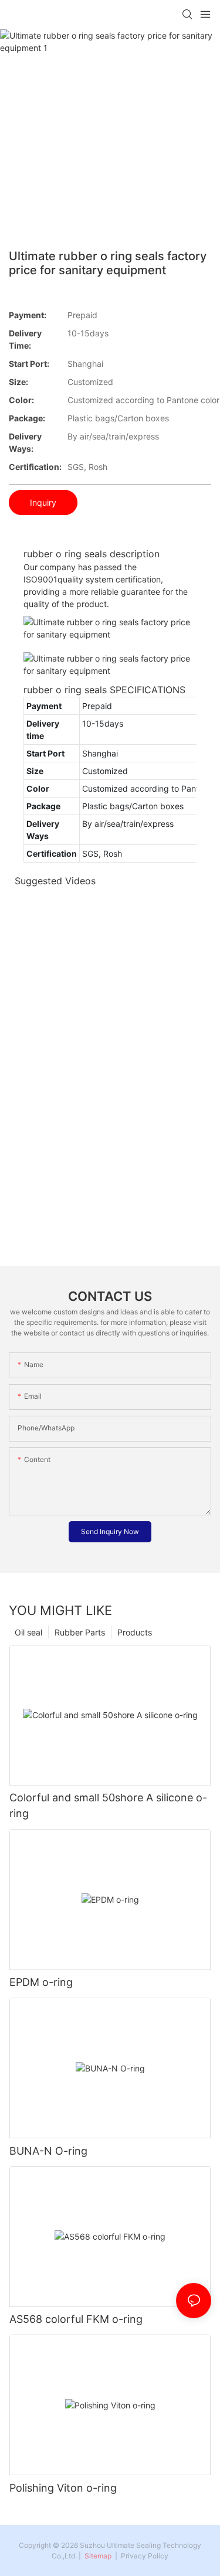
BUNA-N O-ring (48, 2151)
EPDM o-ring (41, 1982)
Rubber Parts (80, 1632)
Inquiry (43, 502)
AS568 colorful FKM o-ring (76, 2319)
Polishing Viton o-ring (63, 2488)
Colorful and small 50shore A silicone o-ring (108, 1805)
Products (135, 1632)
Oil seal (28, 1632)
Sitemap (97, 2556)
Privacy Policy (145, 2556)
